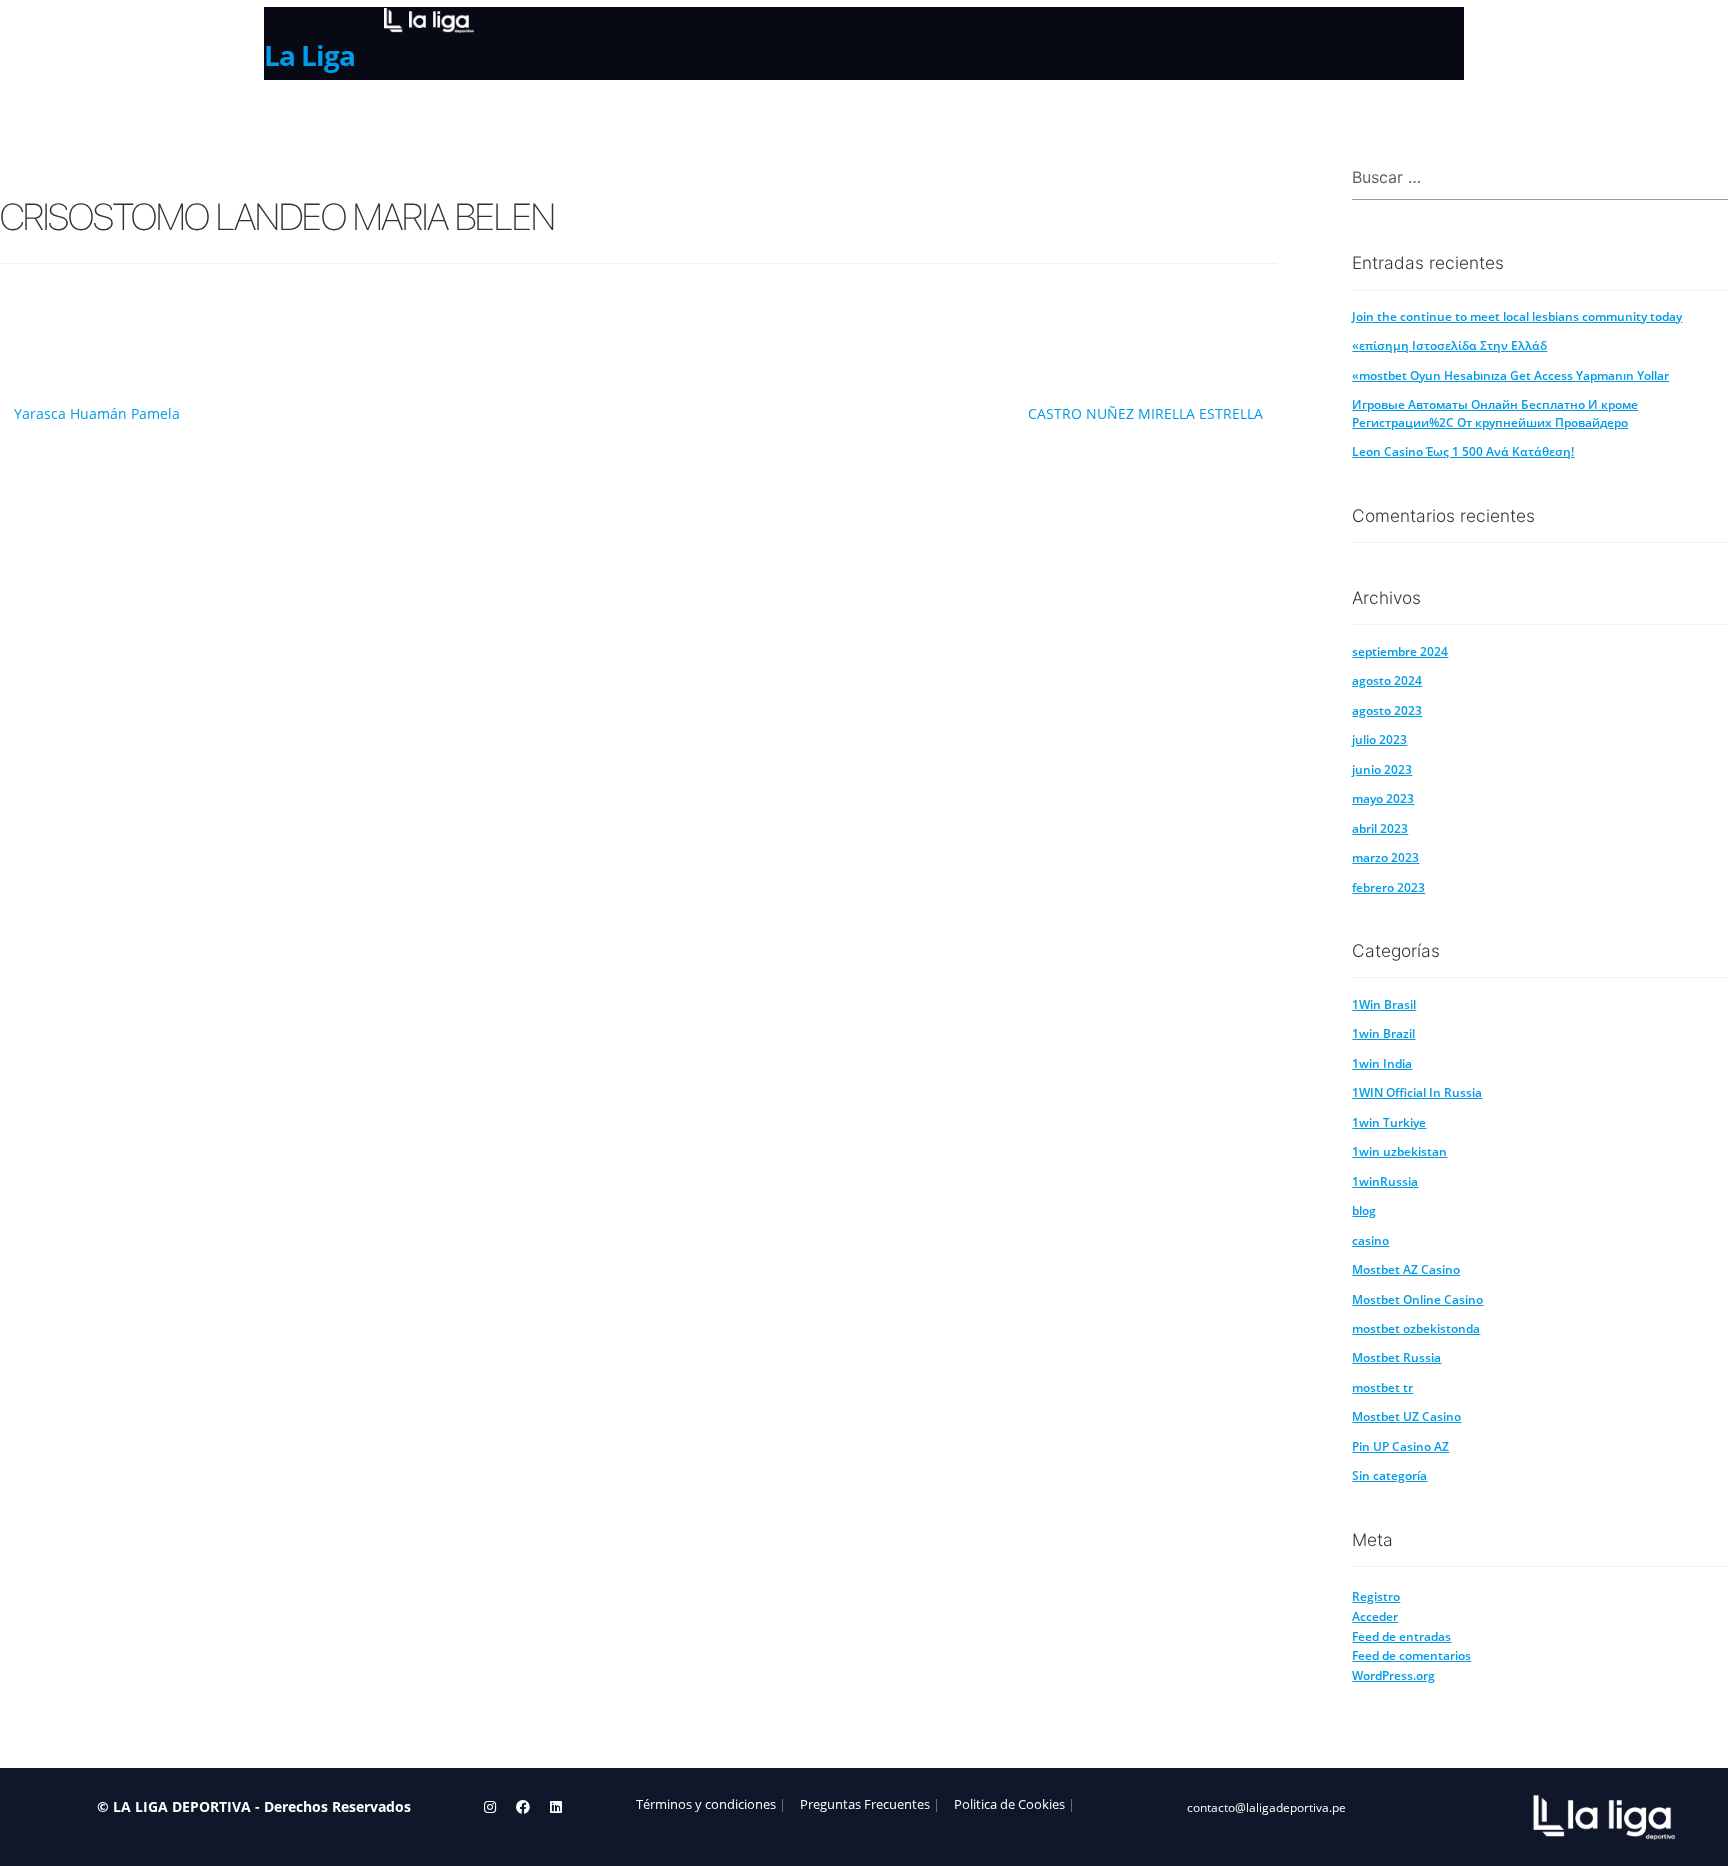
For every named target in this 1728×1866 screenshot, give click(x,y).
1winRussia (1385, 1181)
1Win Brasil (1384, 1004)
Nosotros (377, 117)
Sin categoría (1389, 1475)
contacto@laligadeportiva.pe (1266, 1807)
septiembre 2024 (1400, 651)
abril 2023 (1380, 828)
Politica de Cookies (1009, 1804)
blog (1364, 1210)
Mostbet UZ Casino (1406, 1416)
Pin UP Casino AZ (1400, 1446)
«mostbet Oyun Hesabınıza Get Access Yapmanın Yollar (1510, 375)
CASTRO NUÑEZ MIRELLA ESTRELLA (1145, 413)
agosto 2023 (1387, 710)
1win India (1382, 1063)
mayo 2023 (1383, 798)
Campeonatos (501, 115)
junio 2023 (1382, 769)
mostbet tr (1382, 1387)
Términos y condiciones (706, 1804)
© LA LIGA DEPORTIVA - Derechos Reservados (254, 1806)
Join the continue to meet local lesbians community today (1517, 316)
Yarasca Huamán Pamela (97, 413)
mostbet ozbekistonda (1416, 1328)
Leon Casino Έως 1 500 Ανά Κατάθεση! (1463, 451)
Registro (1376, 1596)
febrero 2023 (1388, 887)
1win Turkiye (1389, 1122)
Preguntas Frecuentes (865, 1804)
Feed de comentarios (1411, 1655)
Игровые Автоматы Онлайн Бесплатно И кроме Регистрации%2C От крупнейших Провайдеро (1495, 413)
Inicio (287, 117)
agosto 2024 (1387, 680)
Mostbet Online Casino (1417, 1299)
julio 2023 (1379, 739)
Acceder (1375, 1616)
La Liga (309, 55)
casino (1370, 1240)
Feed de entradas (1401, 1636)
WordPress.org (1393, 1675)
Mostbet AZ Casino (1406, 1269)
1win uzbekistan (1399, 1151)
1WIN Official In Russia (1417, 1092)
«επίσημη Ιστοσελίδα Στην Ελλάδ (1449, 345)
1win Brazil (1383, 1033)
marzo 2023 (1385, 857)
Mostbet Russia (1396, 1357)
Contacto (624, 117)
